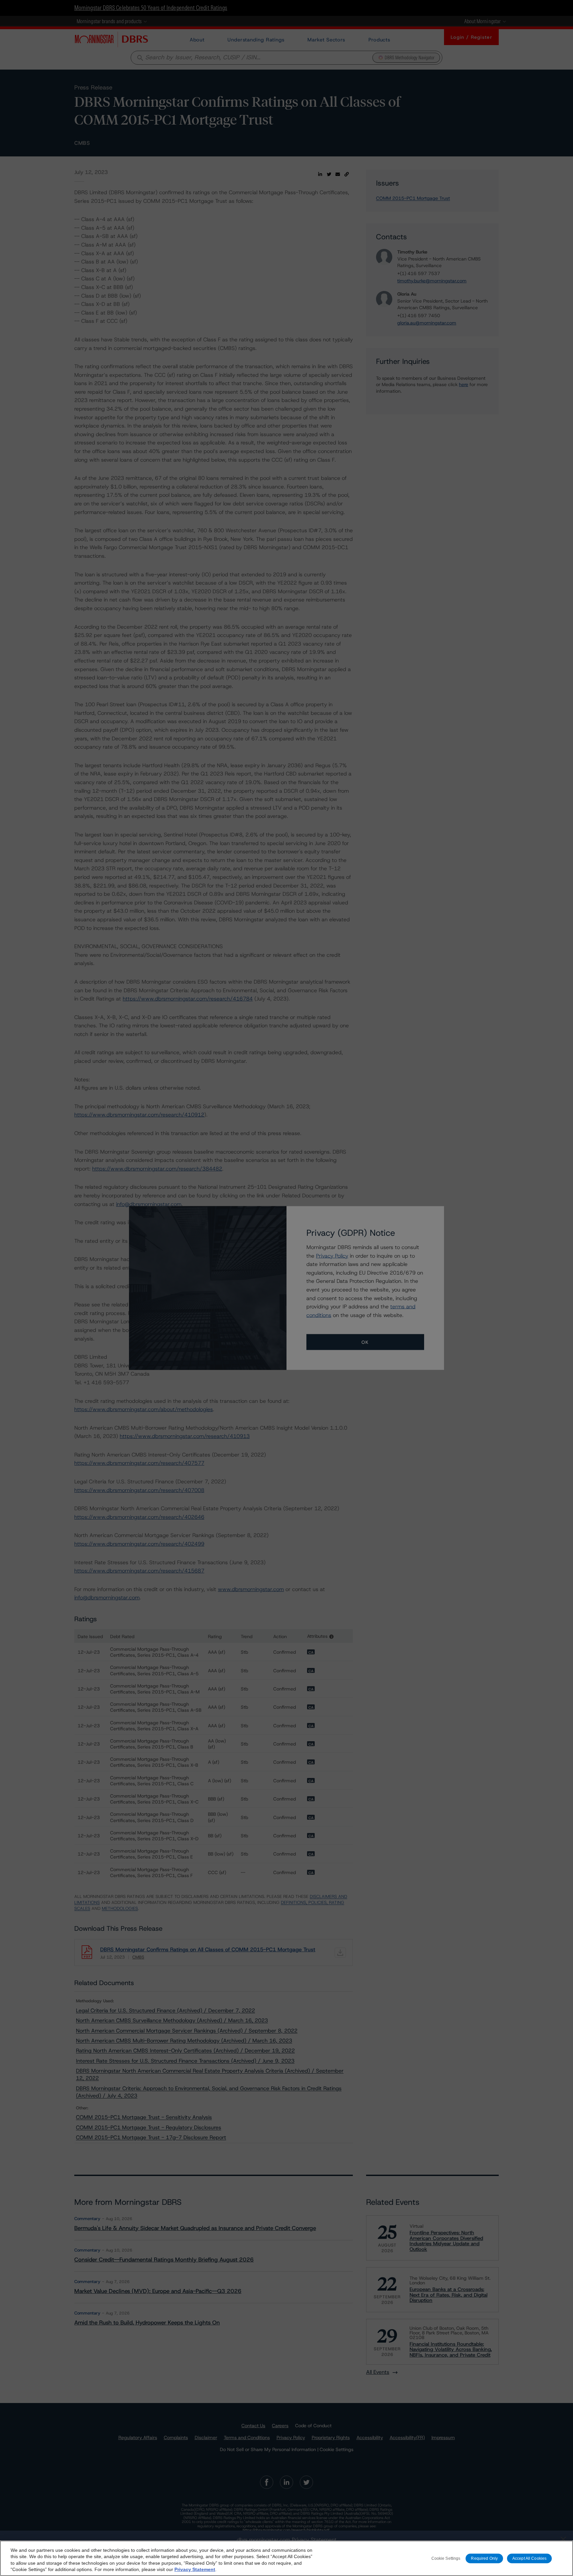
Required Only (484, 2558)
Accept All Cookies (529, 2558)
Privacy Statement (195, 2569)
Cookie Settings (446, 2558)
